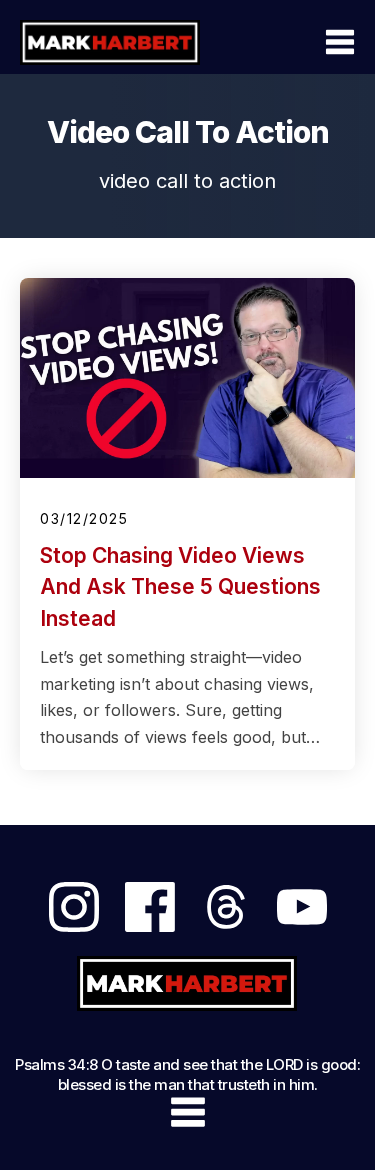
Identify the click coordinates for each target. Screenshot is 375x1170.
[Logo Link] (110, 42)
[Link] (74, 907)
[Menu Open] (296, 42)
